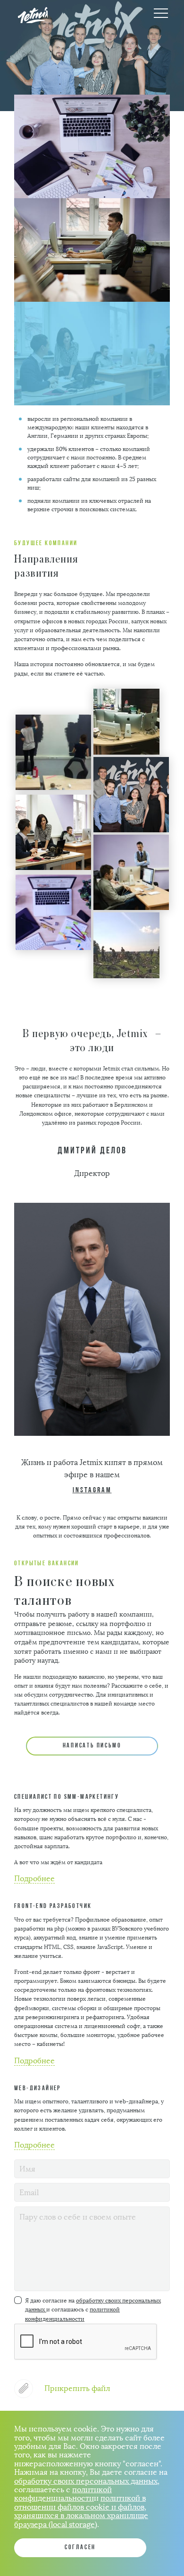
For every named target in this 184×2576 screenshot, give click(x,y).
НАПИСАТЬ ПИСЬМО (92, 1746)
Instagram (92, 1490)
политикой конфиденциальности (63, 2494)
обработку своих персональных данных (86, 2481)
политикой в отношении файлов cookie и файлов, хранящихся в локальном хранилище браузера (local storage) (81, 2511)
